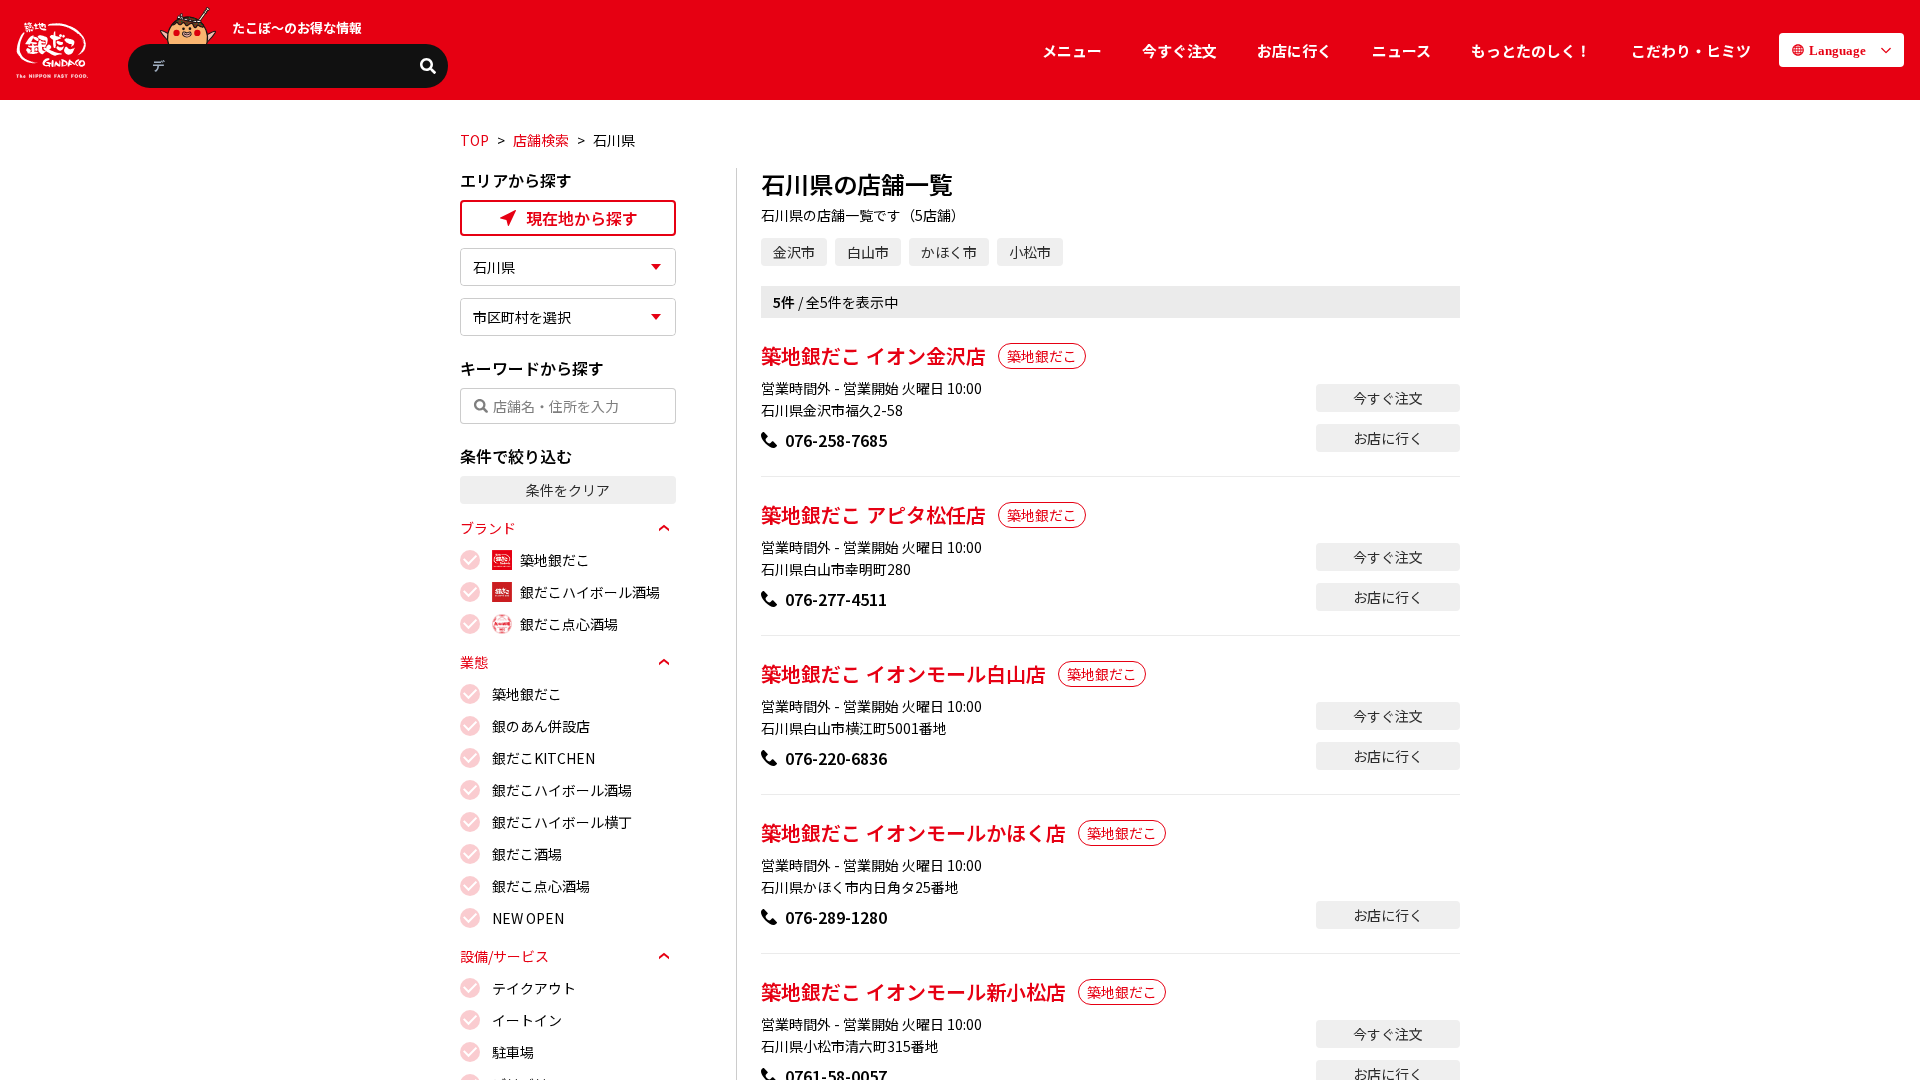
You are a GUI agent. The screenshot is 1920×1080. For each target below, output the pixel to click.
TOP (474, 140)
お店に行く (1294, 50)
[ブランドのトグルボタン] (664, 528)
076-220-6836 (836, 758)
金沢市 (794, 252)
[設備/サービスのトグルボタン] (664, 956)
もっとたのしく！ (1531, 50)
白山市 (868, 252)
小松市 (1030, 252)
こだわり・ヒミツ (1691, 50)
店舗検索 (541, 140)
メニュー (1072, 50)
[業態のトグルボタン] (664, 662)
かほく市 (949, 252)
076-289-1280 (836, 917)
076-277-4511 (836, 599)
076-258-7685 (836, 440)
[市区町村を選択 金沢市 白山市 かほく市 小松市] (568, 317)
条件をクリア (568, 490)
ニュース (1401, 50)
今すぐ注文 (1179, 50)
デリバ (171, 65)
